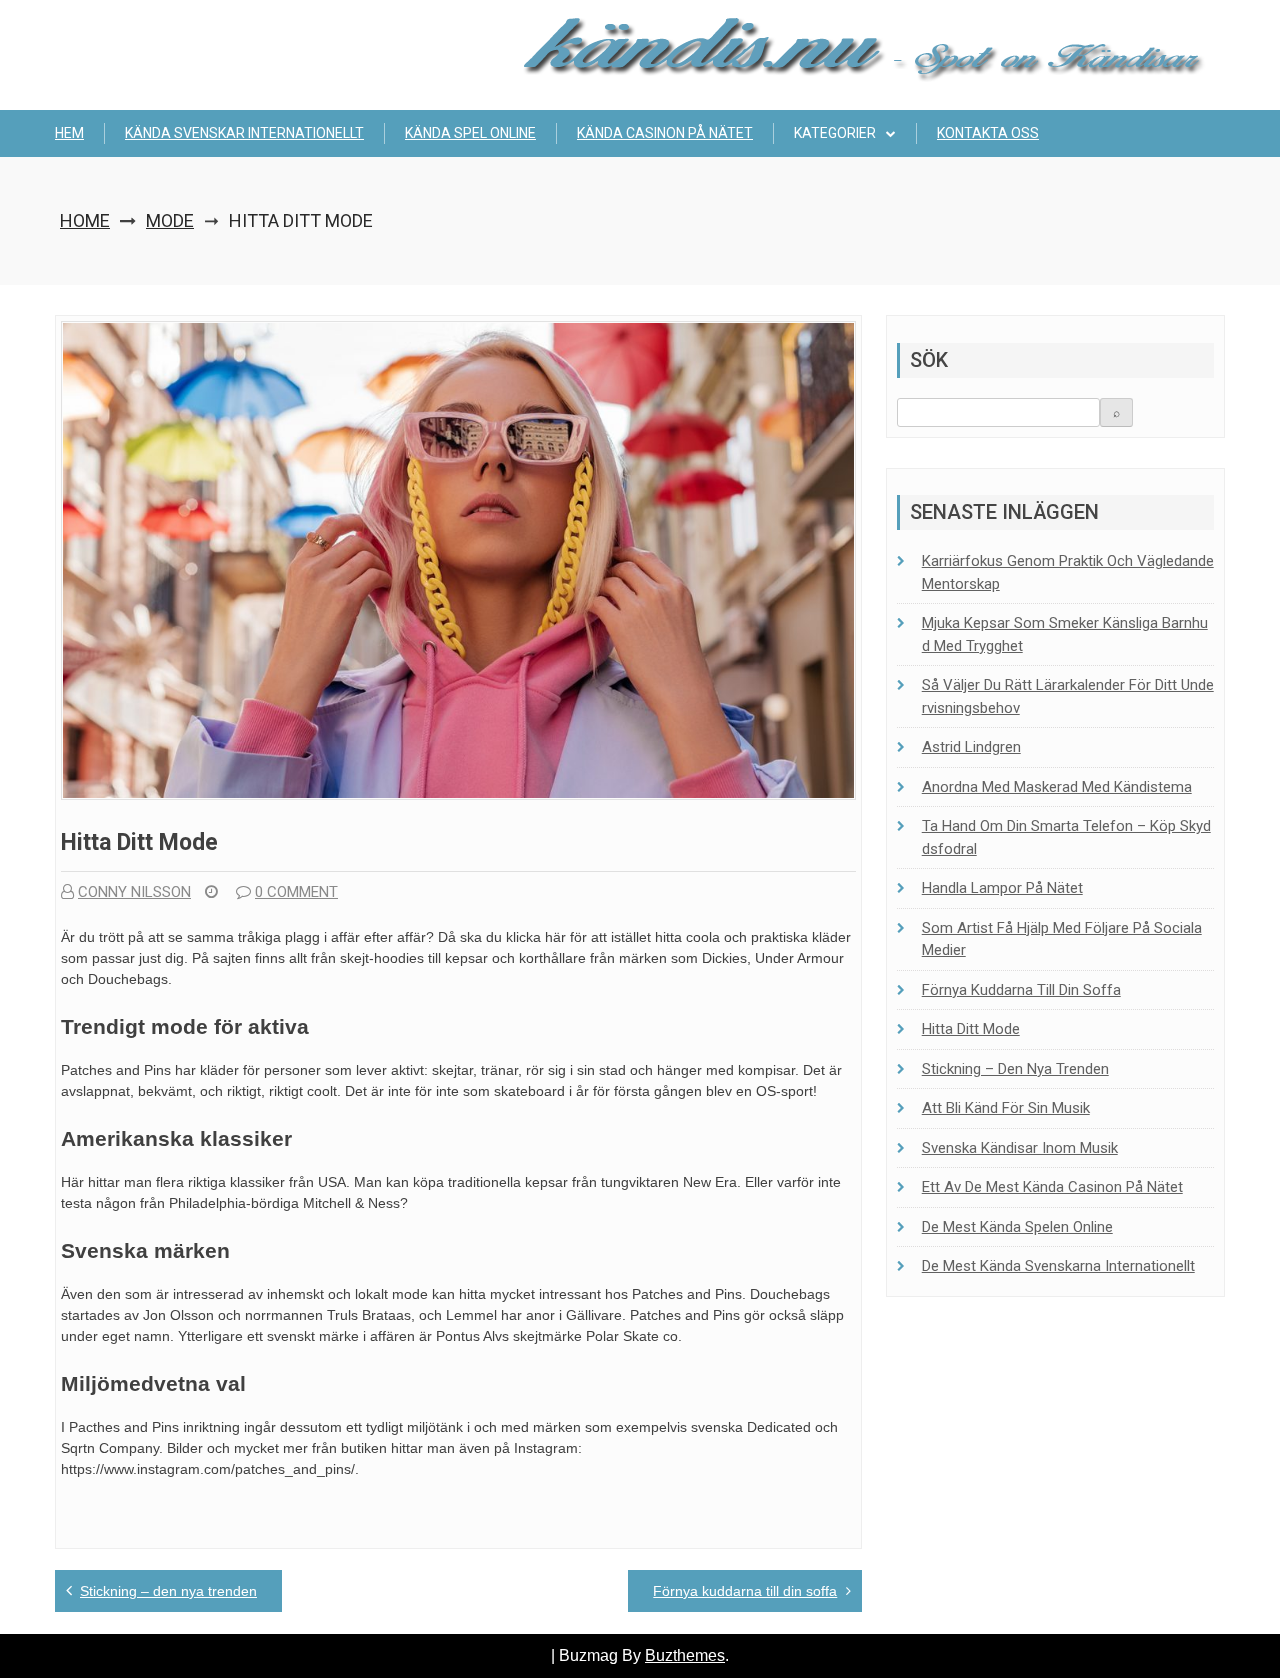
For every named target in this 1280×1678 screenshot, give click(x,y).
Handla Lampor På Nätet (1002, 888)
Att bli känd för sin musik (1006, 1108)
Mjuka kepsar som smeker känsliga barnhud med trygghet (1065, 634)
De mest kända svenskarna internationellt (1058, 1266)
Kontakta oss (988, 133)
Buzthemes (685, 1655)
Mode (170, 220)
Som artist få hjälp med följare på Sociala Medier (1062, 939)
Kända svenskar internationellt (244, 133)
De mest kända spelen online (1017, 1227)
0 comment (296, 892)
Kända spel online (470, 133)
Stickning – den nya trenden (168, 1591)
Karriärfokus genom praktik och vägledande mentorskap (1068, 572)
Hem (69, 133)
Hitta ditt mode (971, 1029)
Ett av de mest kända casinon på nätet (1052, 1187)
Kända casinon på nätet (665, 133)
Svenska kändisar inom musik (1020, 1148)
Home (85, 220)
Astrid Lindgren (971, 747)
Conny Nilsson (134, 892)
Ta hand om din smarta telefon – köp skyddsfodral (1066, 837)
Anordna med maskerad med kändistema (1057, 787)
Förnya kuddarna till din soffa (745, 1591)
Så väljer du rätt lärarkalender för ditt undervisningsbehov (1068, 696)
